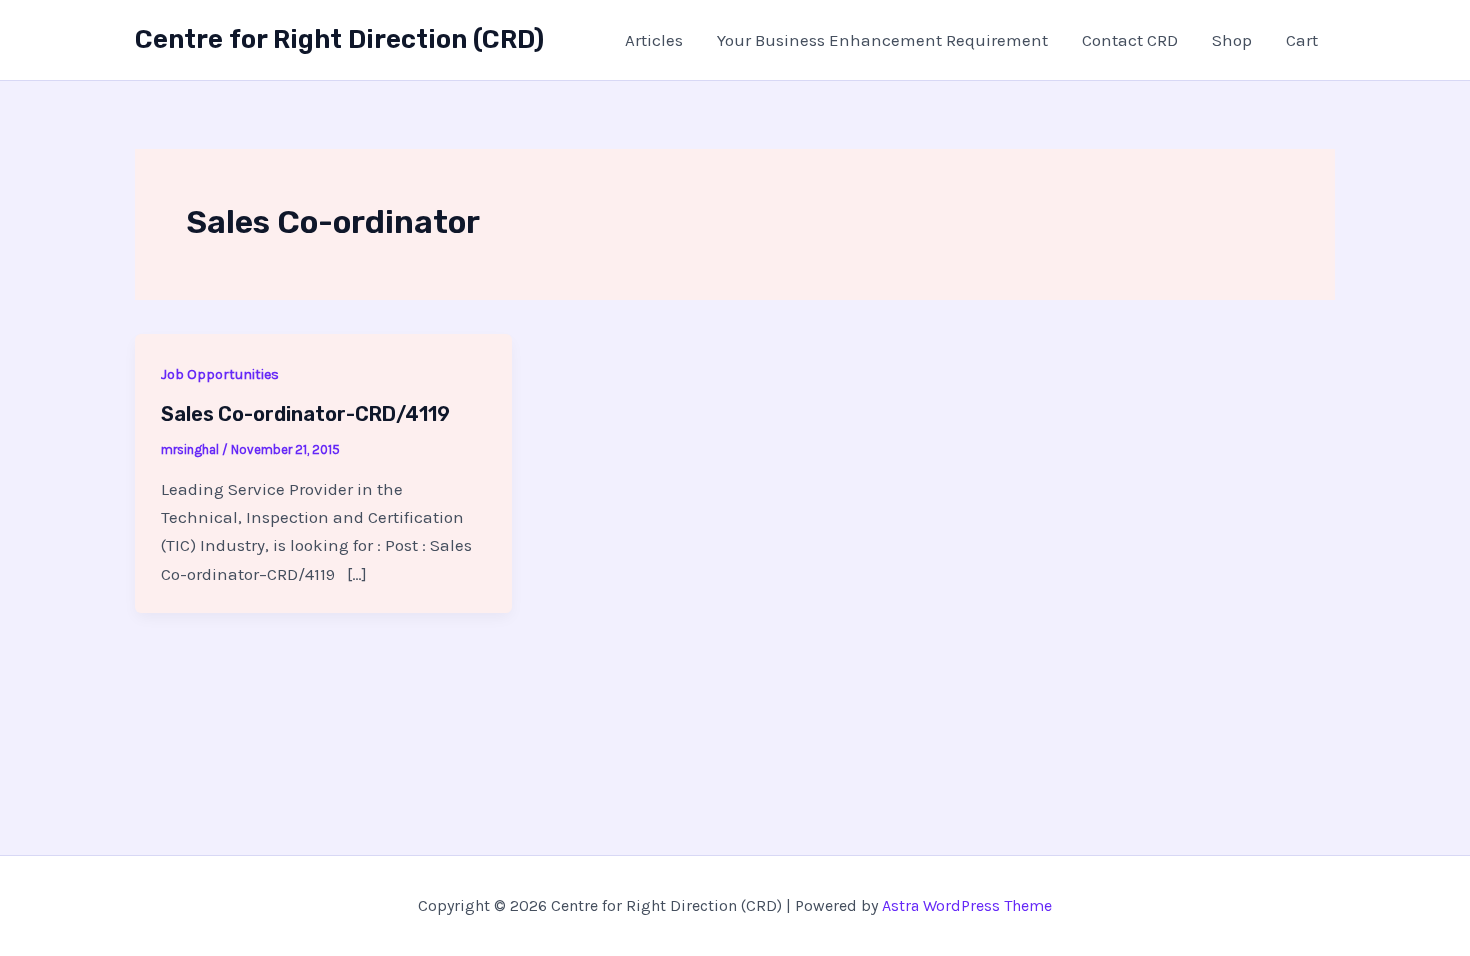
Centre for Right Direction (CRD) (339, 39)
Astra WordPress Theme (967, 905)
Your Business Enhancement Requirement (882, 40)
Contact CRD (1130, 40)
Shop (1232, 40)
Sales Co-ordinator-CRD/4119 (305, 414)
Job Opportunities (220, 374)
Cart (1302, 40)
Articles (654, 40)
